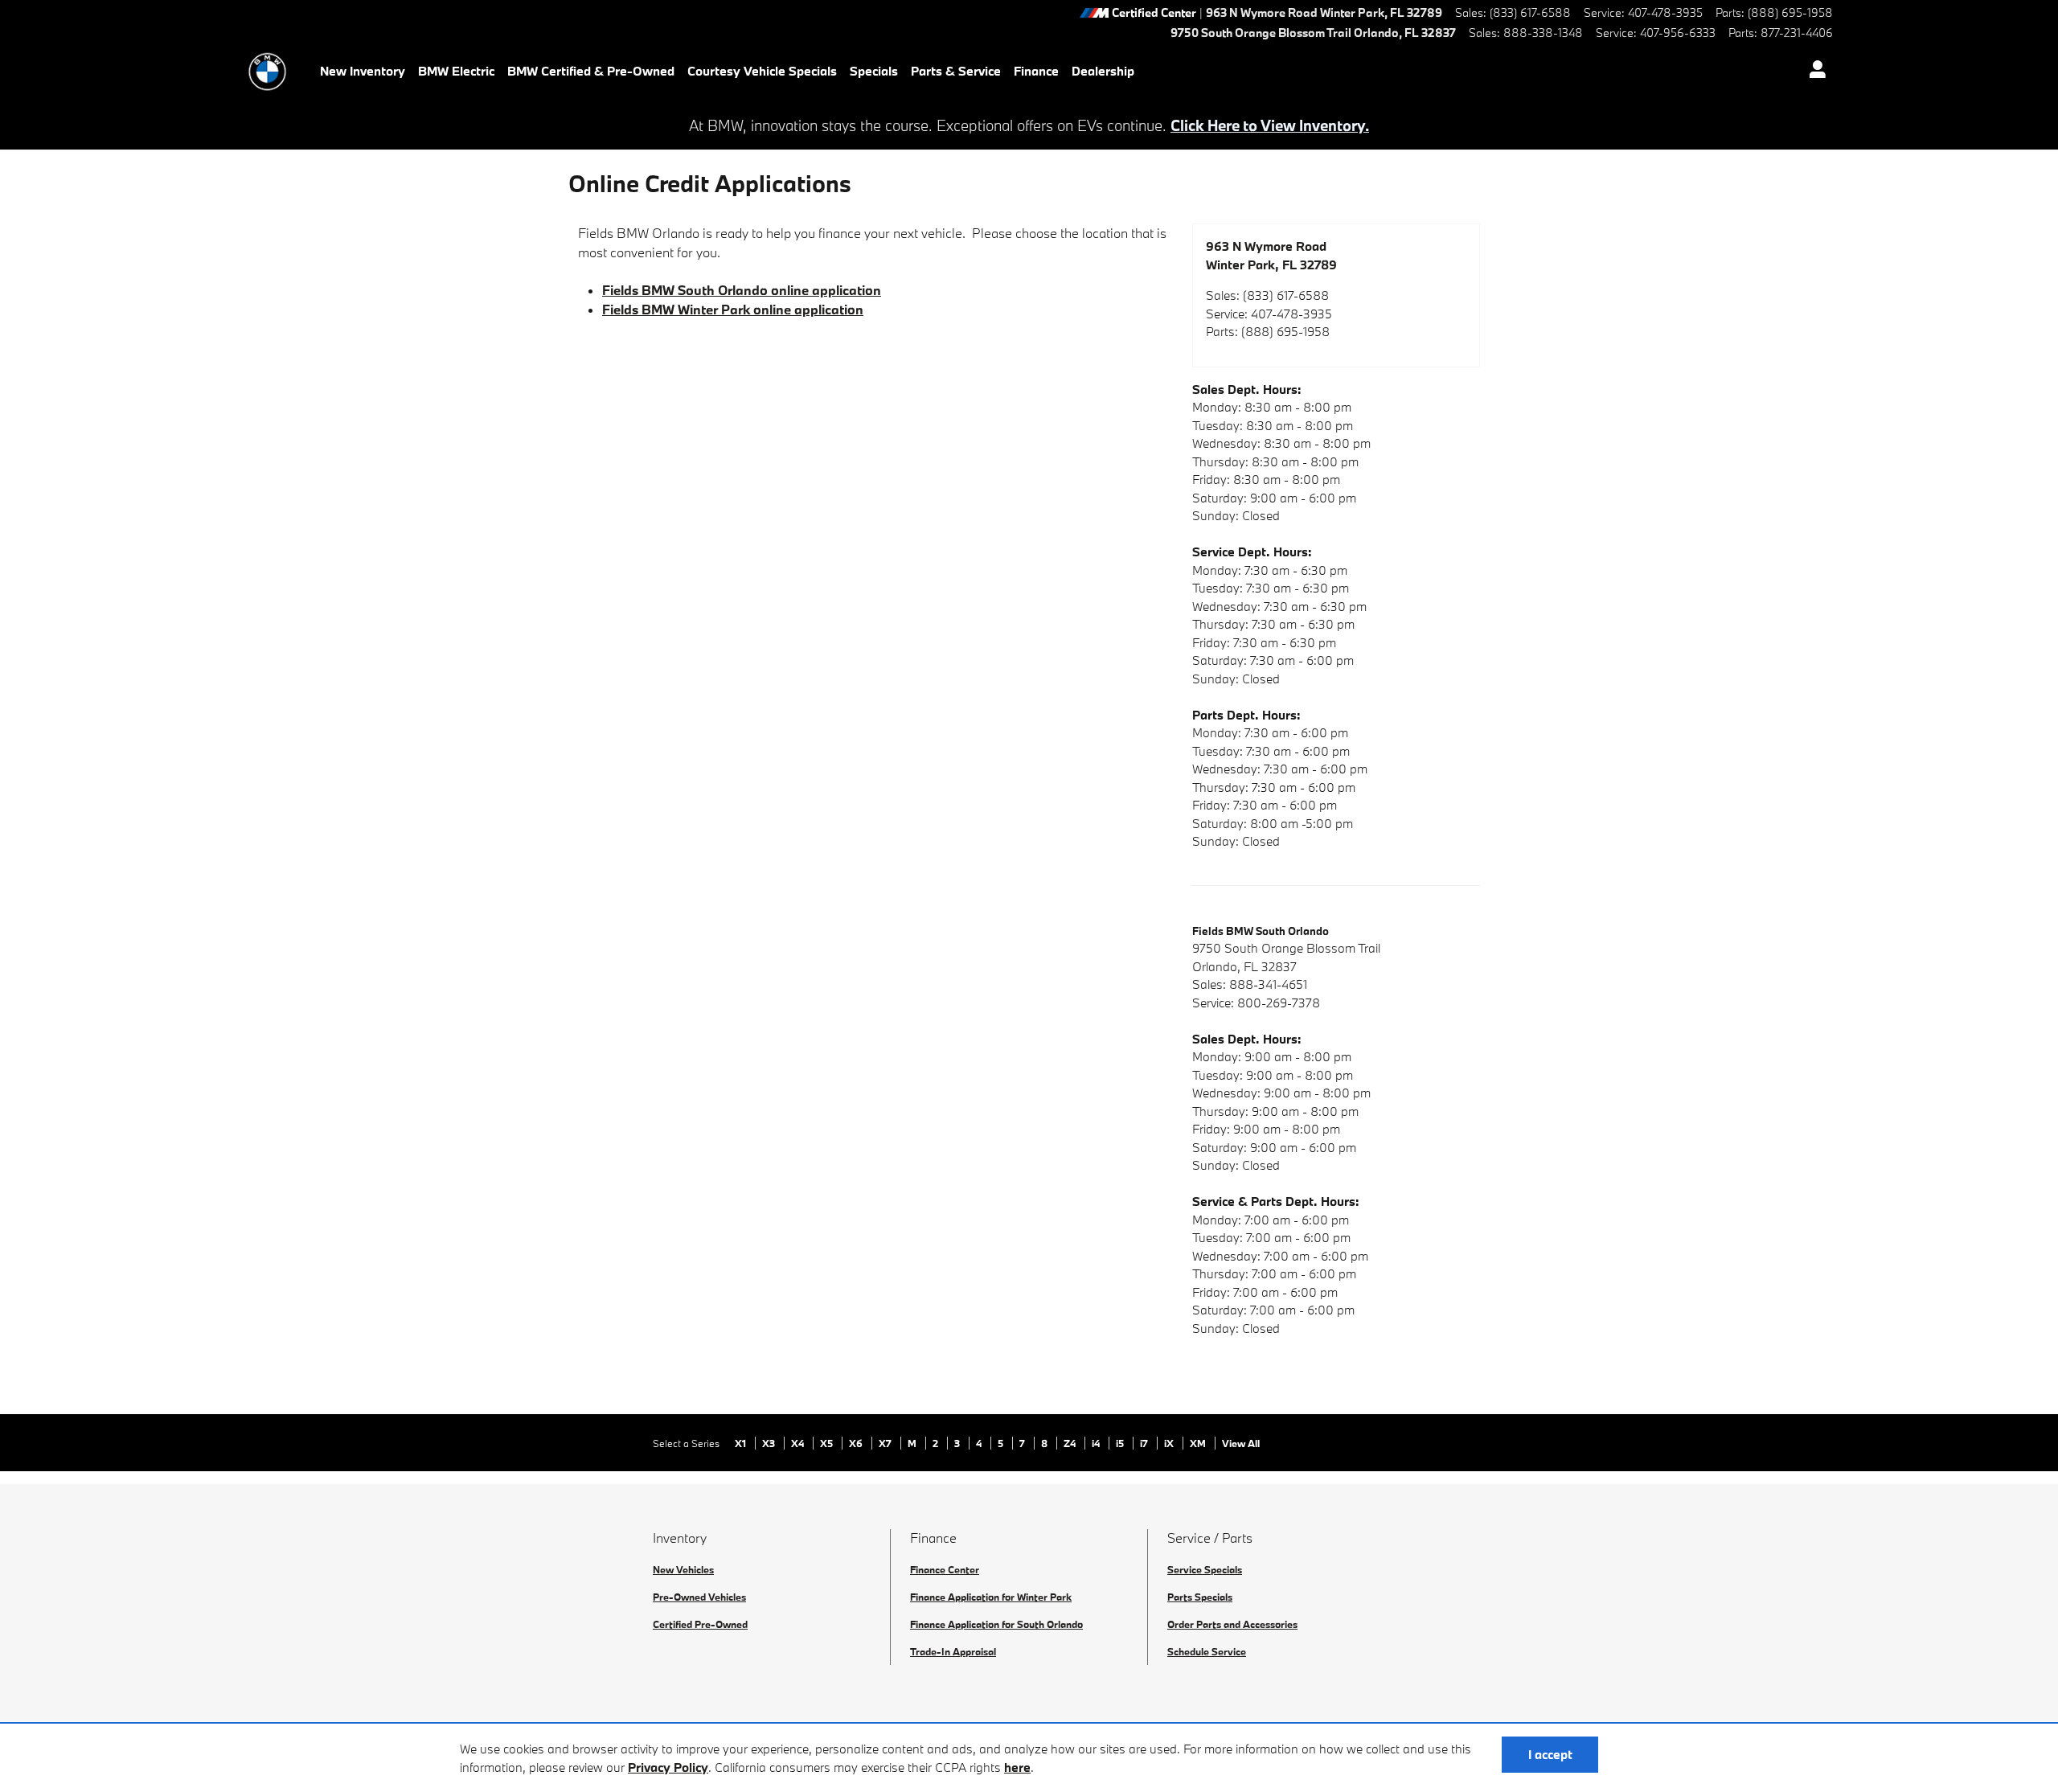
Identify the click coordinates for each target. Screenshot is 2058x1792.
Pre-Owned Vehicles (699, 1597)
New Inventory (363, 71)
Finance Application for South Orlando (996, 1624)
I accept (1550, 1754)
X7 (886, 1443)
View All (1241, 1443)
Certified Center (1154, 13)
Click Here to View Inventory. (1270, 125)
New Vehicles (683, 1569)
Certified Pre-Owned (700, 1624)
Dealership (1103, 71)
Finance (1036, 71)
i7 (1145, 1443)
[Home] (267, 72)
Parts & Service (956, 71)
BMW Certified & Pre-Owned (591, 71)
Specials (874, 71)
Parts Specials (1200, 1597)
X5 (828, 1443)
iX (1170, 1443)
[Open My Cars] (1813, 72)
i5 (1121, 1443)
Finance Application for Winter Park (991, 1597)
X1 (742, 1443)
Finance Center (945, 1569)
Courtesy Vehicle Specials (762, 71)
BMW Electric (456, 71)
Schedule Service (1207, 1651)
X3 (770, 1443)
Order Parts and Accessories (1232, 1624)
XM (1199, 1443)
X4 (799, 1443)
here (1017, 1767)
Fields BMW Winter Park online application (733, 309)
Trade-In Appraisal (953, 1651)
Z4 (1071, 1443)
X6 (857, 1443)
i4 (1097, 1443)
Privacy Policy (668, 1767)
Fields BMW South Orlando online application (742, 290)
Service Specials (1205, 1569)
